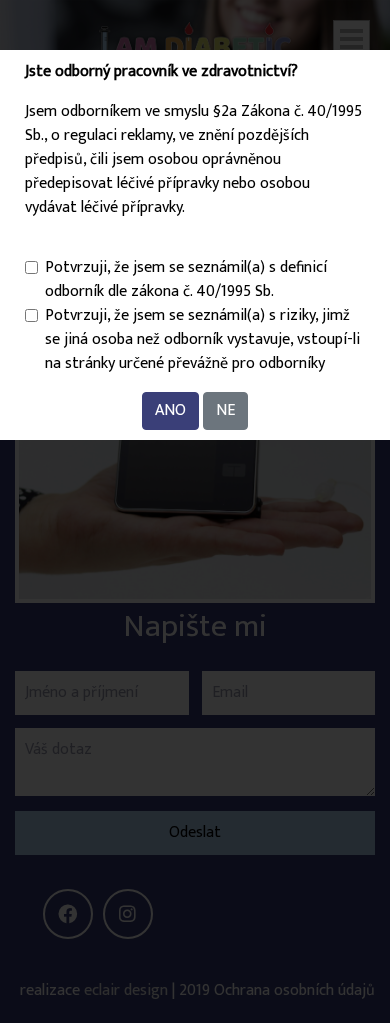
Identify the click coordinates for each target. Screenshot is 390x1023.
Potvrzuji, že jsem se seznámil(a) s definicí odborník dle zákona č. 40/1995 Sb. (186, 280)
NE (225, 410)
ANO (170, 410)
